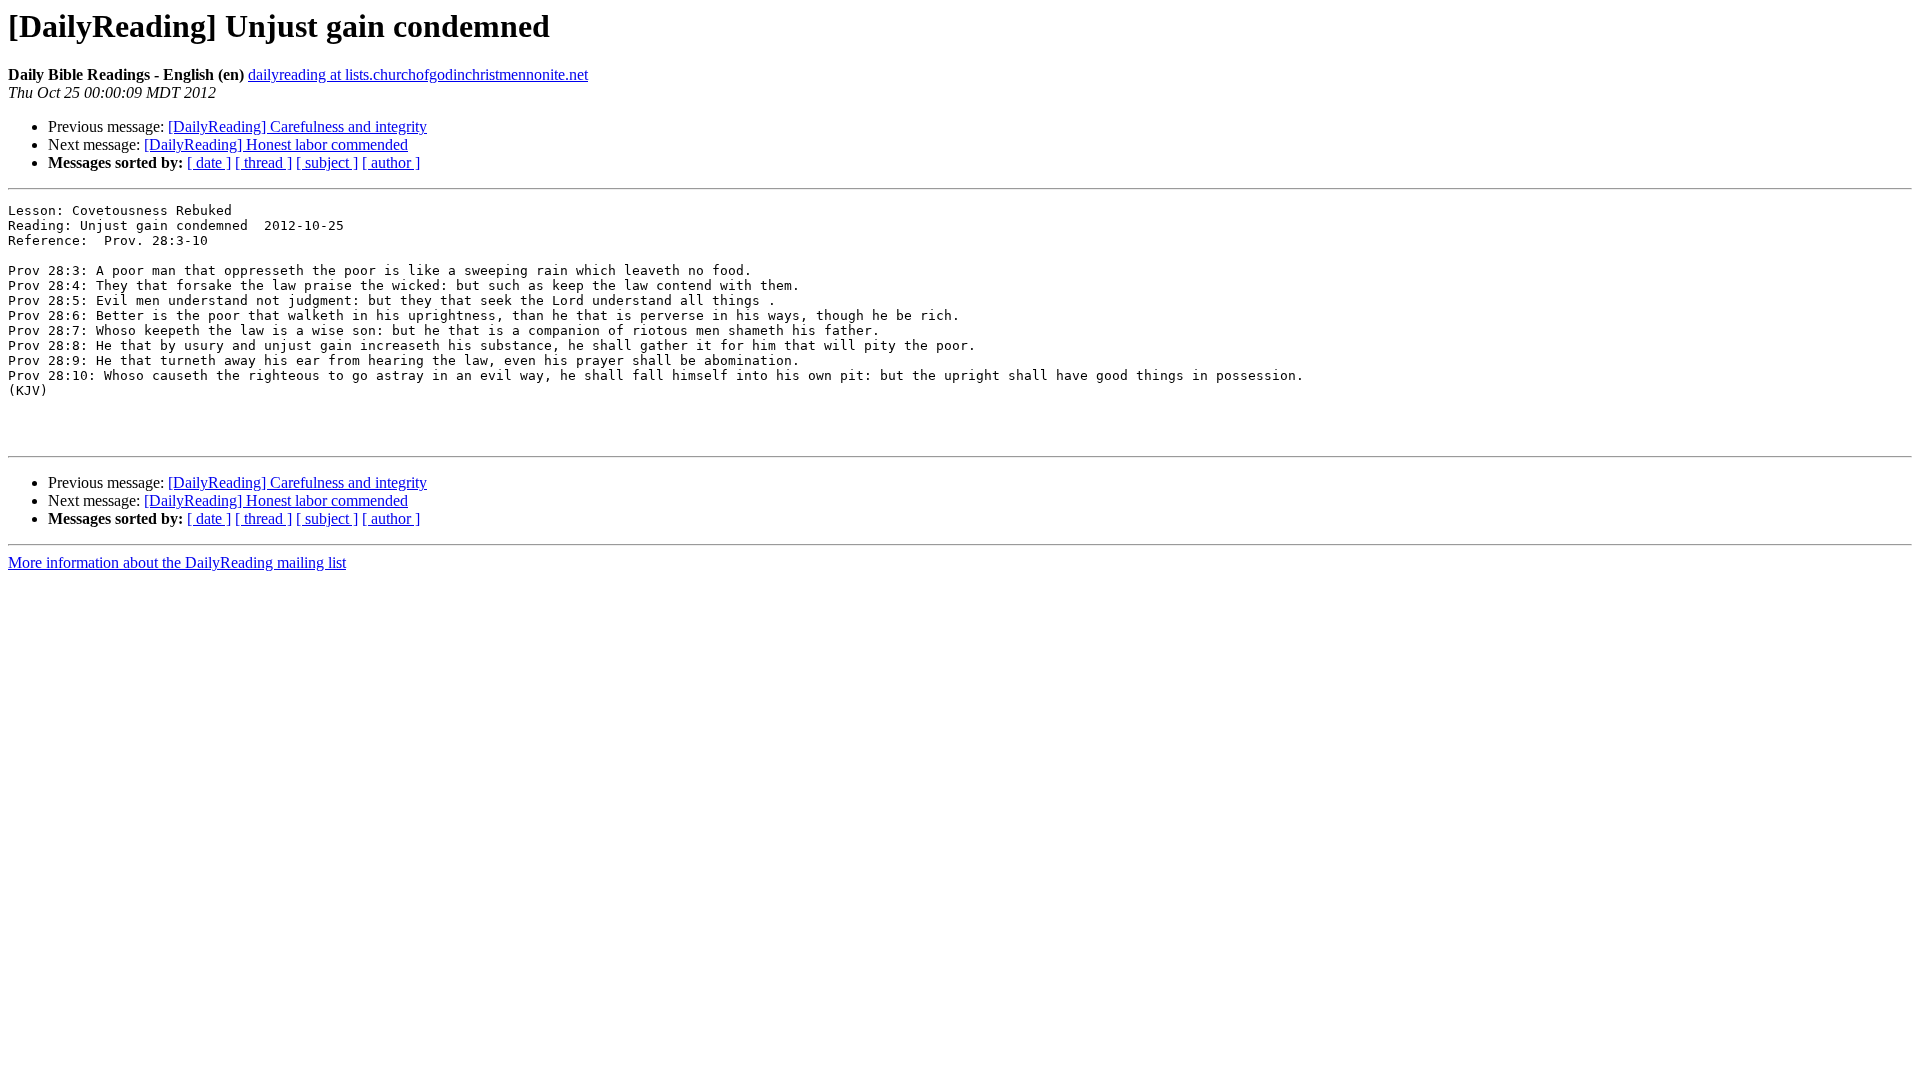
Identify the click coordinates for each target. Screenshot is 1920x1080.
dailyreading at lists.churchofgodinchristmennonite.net (418, 74)
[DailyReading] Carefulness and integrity (297, 126)
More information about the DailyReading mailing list (177, 562)
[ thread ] (263, 162)
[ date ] (209, 162)
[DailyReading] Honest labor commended (276, 144)
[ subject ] (327, 162)
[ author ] (391, 162)
